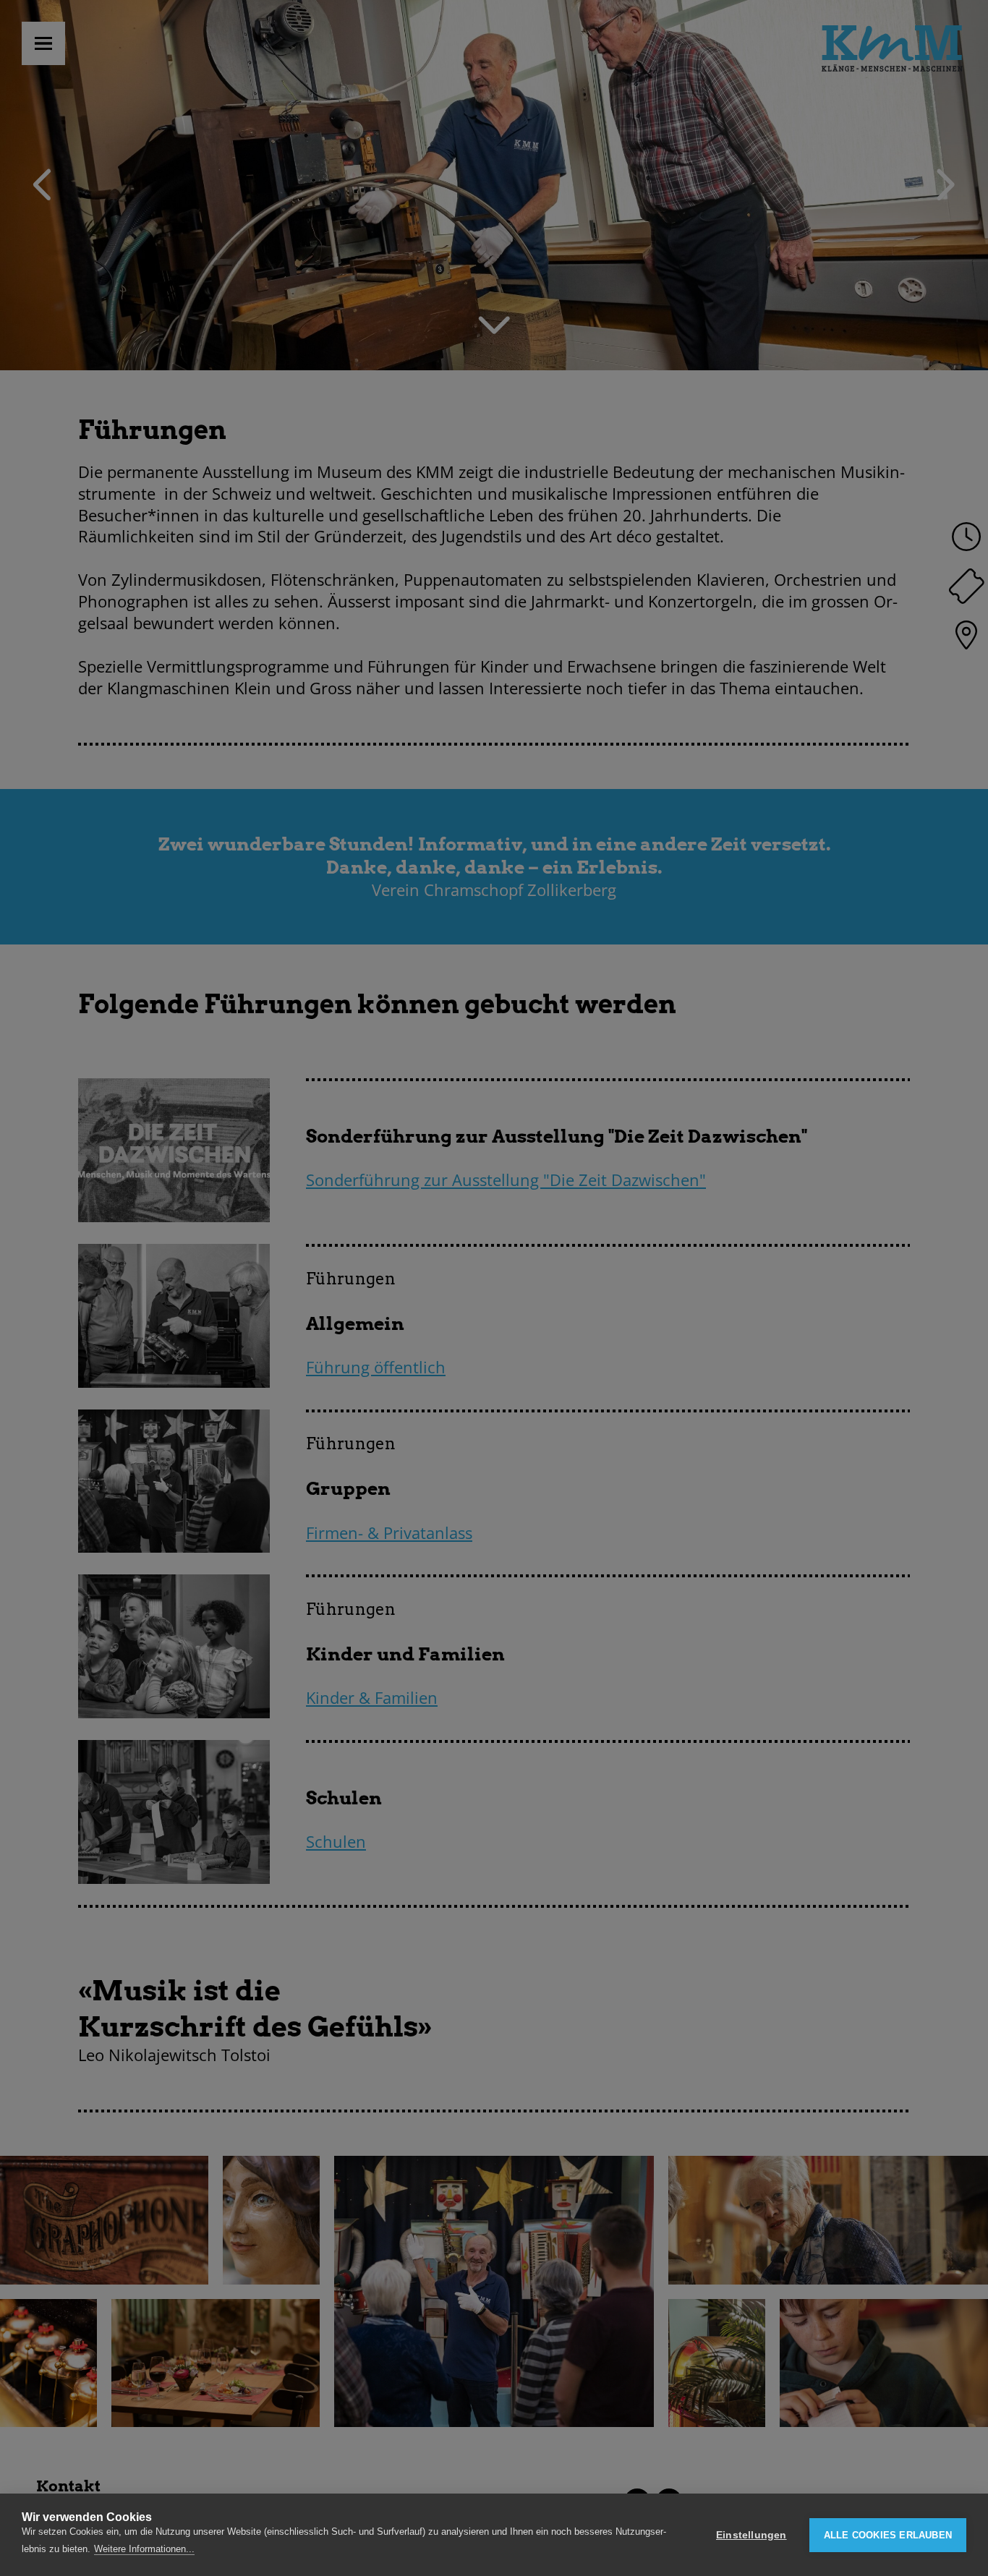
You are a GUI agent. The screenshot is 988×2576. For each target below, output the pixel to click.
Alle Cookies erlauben (888, 2535)
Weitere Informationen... (144, 2549)
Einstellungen (751, 2535)
